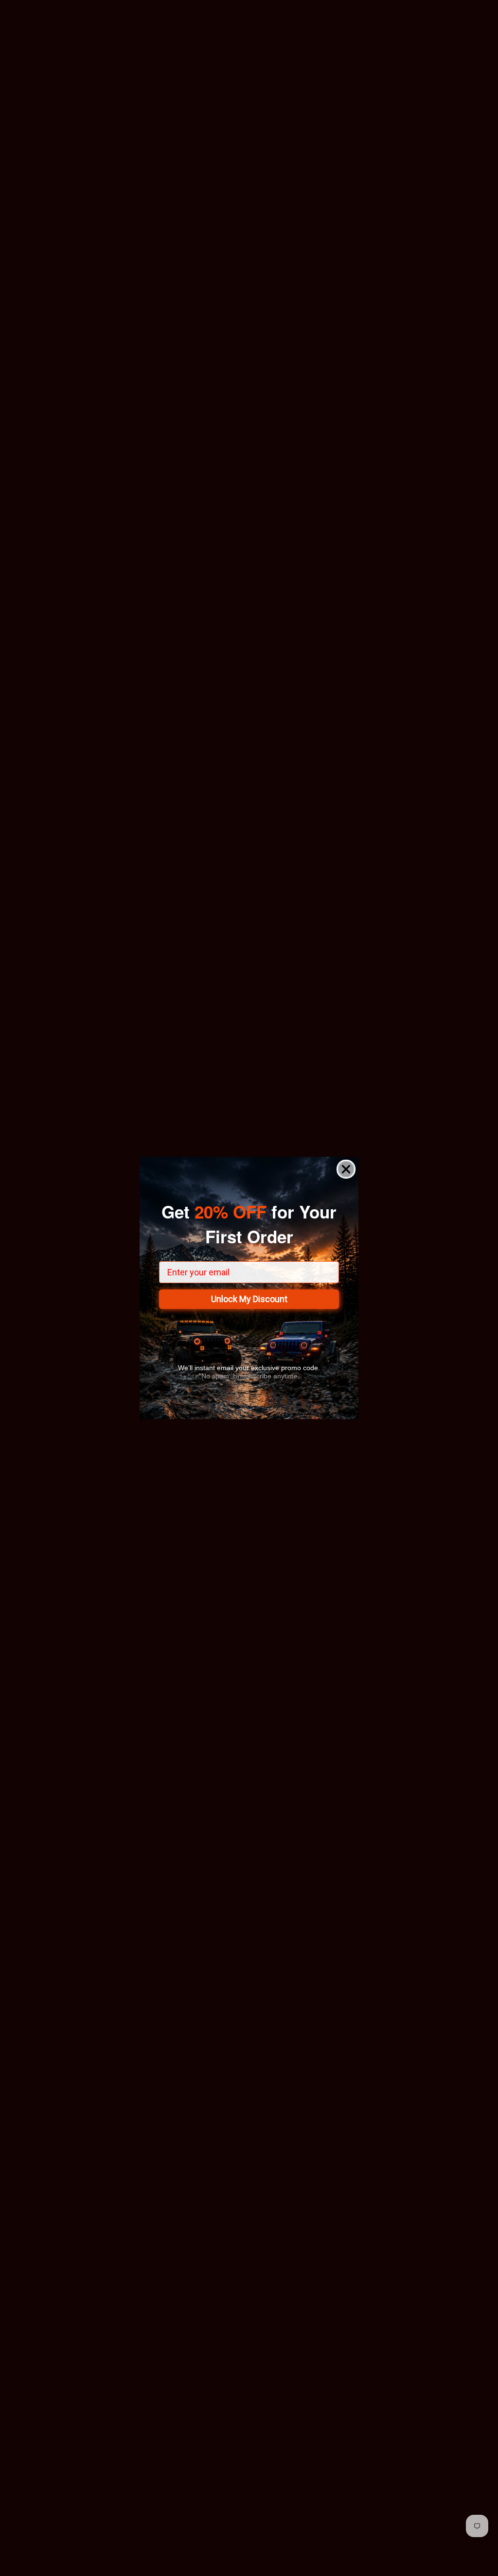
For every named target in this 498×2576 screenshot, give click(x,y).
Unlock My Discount (249, 1299)
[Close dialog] (346, 1169)
